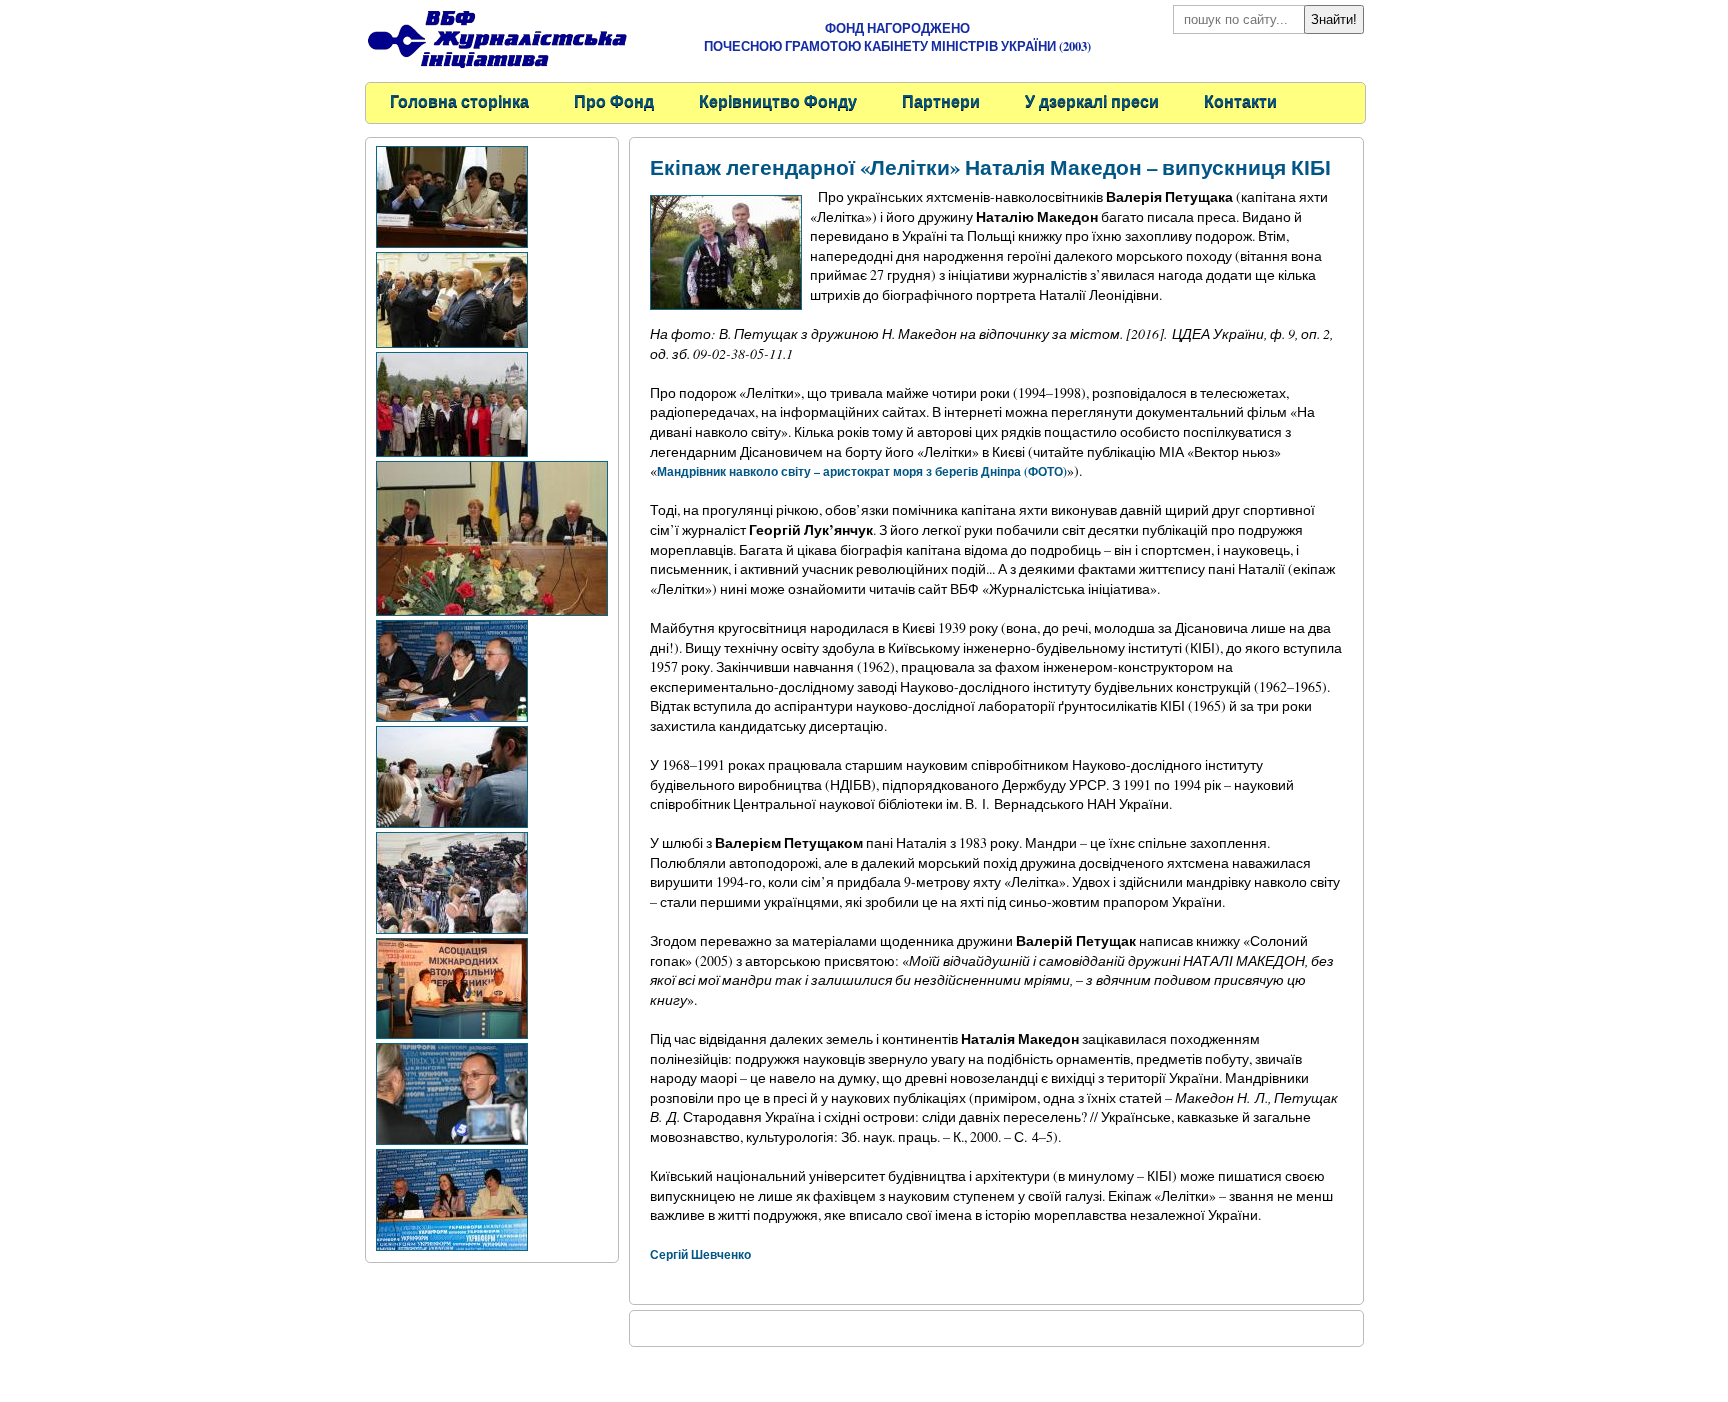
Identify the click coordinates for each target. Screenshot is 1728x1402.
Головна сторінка (459, 100)
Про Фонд (614, 100)
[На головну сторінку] (497, 70)
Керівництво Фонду (778, 100)
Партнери (941, 100)
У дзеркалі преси (1092, 100)
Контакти (1240, 100)
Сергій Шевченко (700, 1254)
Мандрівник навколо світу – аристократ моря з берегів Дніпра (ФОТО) (862, 471)
